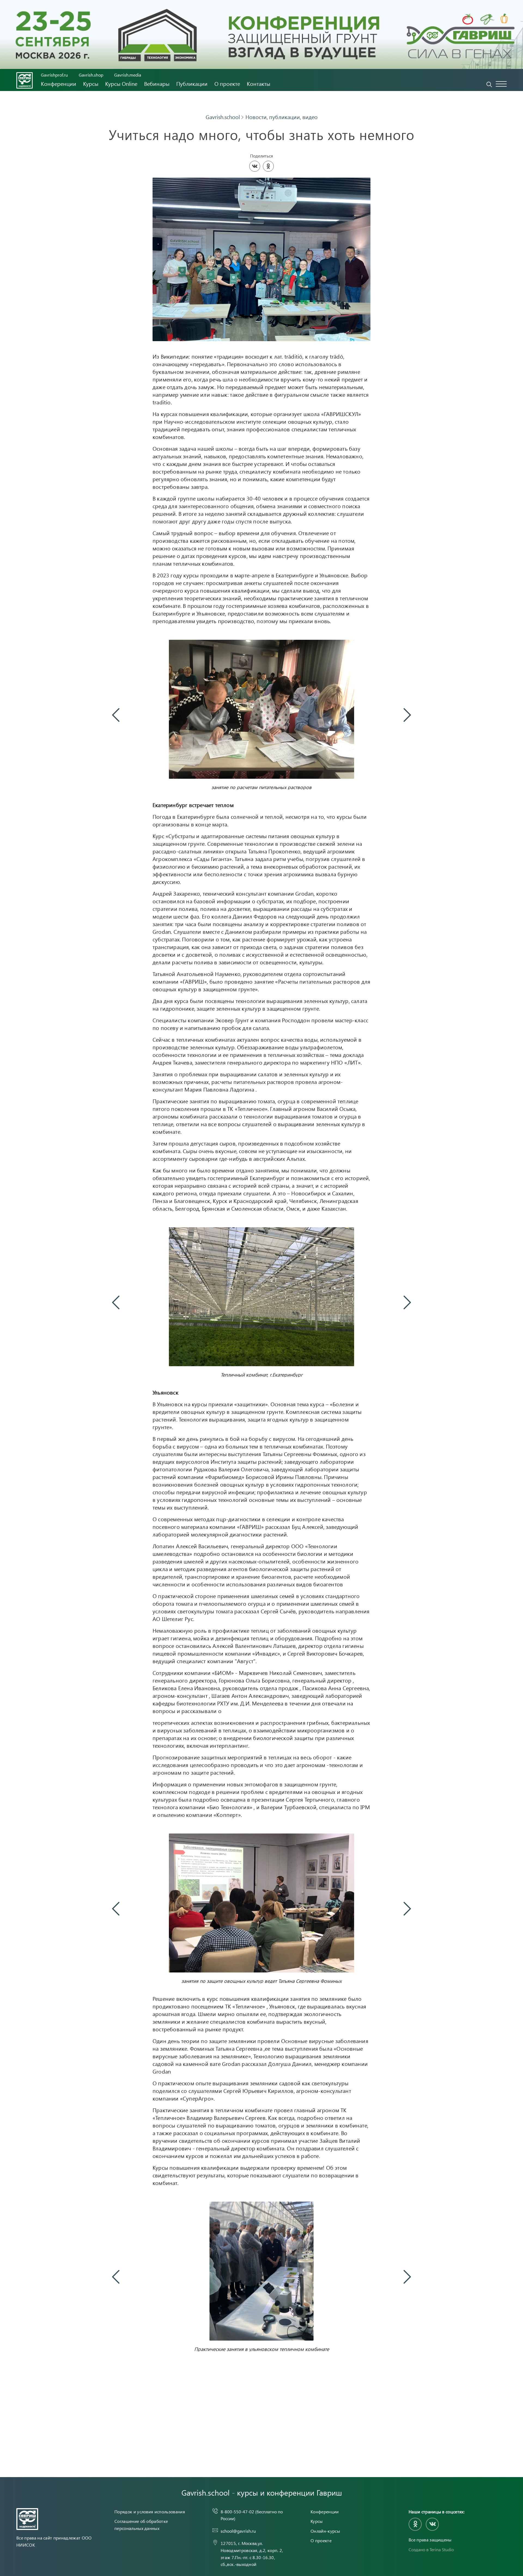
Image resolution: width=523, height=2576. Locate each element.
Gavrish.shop (91, 75)
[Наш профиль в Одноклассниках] (415, 2524)
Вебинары (157, 84)
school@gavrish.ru (238, 2531)
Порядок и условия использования (150, 2512)
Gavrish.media (128, 75)
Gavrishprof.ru (54, 75)
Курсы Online (121, 84)
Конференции (59, 84)
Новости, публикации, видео (282, 117)
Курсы (91, 84)
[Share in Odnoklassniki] (268, 166)
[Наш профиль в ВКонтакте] (432, 2524)
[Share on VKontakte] (255, 166)
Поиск (489, 84)
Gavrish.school (223, 117)
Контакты (259, 84)
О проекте (227, 84)
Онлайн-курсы (325, 2531)
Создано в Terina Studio (431, 2549)
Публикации (192, 84)
